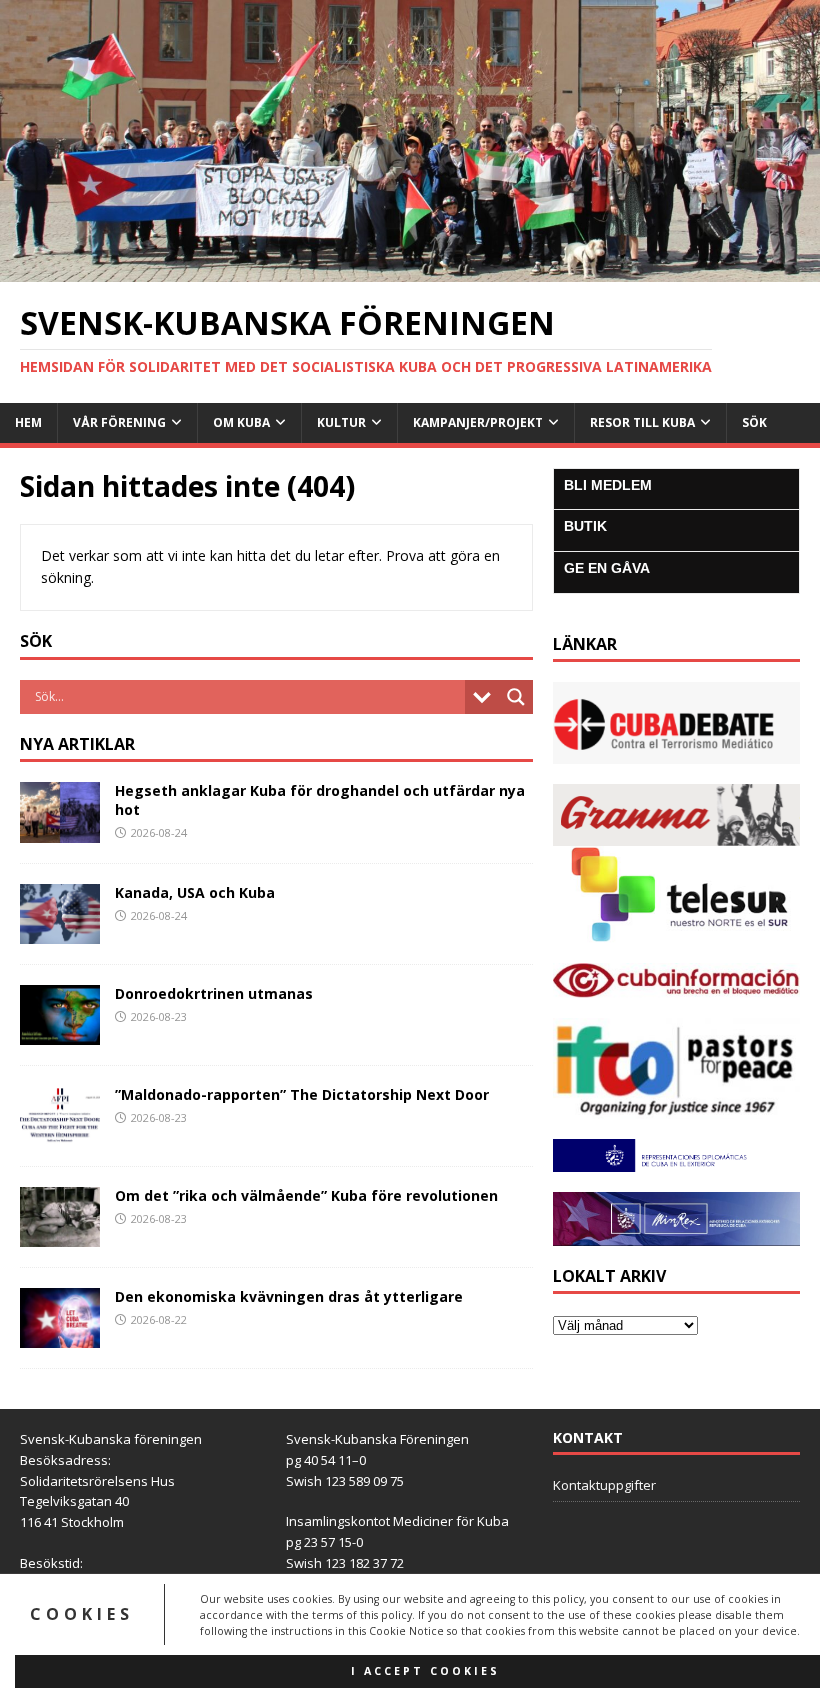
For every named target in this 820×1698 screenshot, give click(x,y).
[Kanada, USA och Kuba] (60, 931)
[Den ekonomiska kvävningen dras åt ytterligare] (60, 1336)
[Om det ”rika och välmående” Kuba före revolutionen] (60, 1235)
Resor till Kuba (642, 422)
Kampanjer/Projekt (478, 422)
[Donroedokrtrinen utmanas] (60, 1032)
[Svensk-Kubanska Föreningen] (410, 270)
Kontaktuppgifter (604, 1485)
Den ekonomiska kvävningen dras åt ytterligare (289, 1296)
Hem (28, 422)
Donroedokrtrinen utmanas (214, 993)
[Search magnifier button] (516, 697)
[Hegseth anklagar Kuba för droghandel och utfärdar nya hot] (60, 830)
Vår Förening (119, 422)
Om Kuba (241, 422)
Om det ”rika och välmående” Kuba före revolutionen (306, 1195)
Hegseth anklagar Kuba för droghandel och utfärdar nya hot (320, 799)
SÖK (754, 422)
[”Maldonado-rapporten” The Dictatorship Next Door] (60, 1133)
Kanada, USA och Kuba (195, 892)
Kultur (341, 422)
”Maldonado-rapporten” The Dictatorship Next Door (302, 1094)
